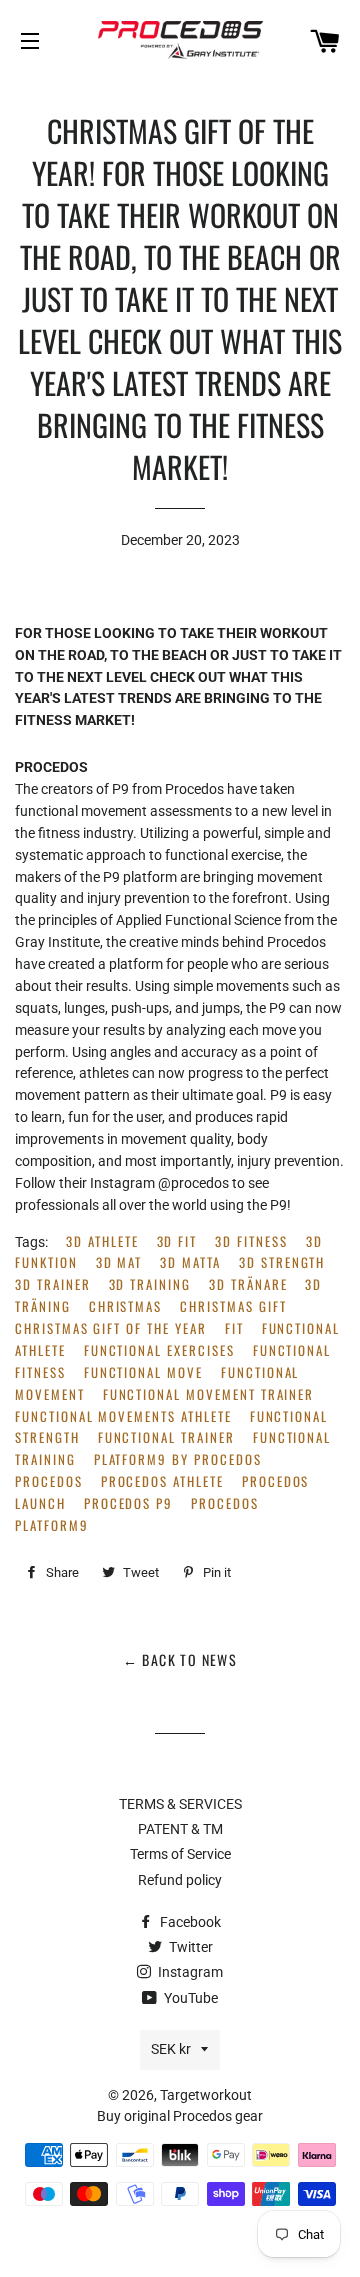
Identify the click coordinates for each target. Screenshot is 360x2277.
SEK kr (171, 2049)
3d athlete (102, 1241)
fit (234, 1328)
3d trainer (53, 1284)
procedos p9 (128, 1503)
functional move (143, 1372)
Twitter (189, 1947)
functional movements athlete (123, 1416)
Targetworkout (206, 2095)
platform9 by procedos (178, 1459)
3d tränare (248, 1284)
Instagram (189, 1972)
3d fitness (251, 1241)
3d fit (177, 1241)
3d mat (119, 1262)
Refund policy (180, 1880)
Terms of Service (180, 1854)
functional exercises (159, 1350)
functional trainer (166, 1437)
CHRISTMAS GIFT (233, 1306)
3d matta (190, 1262)
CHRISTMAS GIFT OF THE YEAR (111, 1328)
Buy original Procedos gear (180, 2116)
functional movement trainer (209, 1394)
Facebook (189, 1922)
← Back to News (180, 1659)
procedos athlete (162, 1481)
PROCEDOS (49, 1481)
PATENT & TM (180, 1829)
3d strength (282, 1262)
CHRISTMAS (126, 1306)
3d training (150, 1284)
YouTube (189, 1998)
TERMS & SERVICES (180, 1804)
